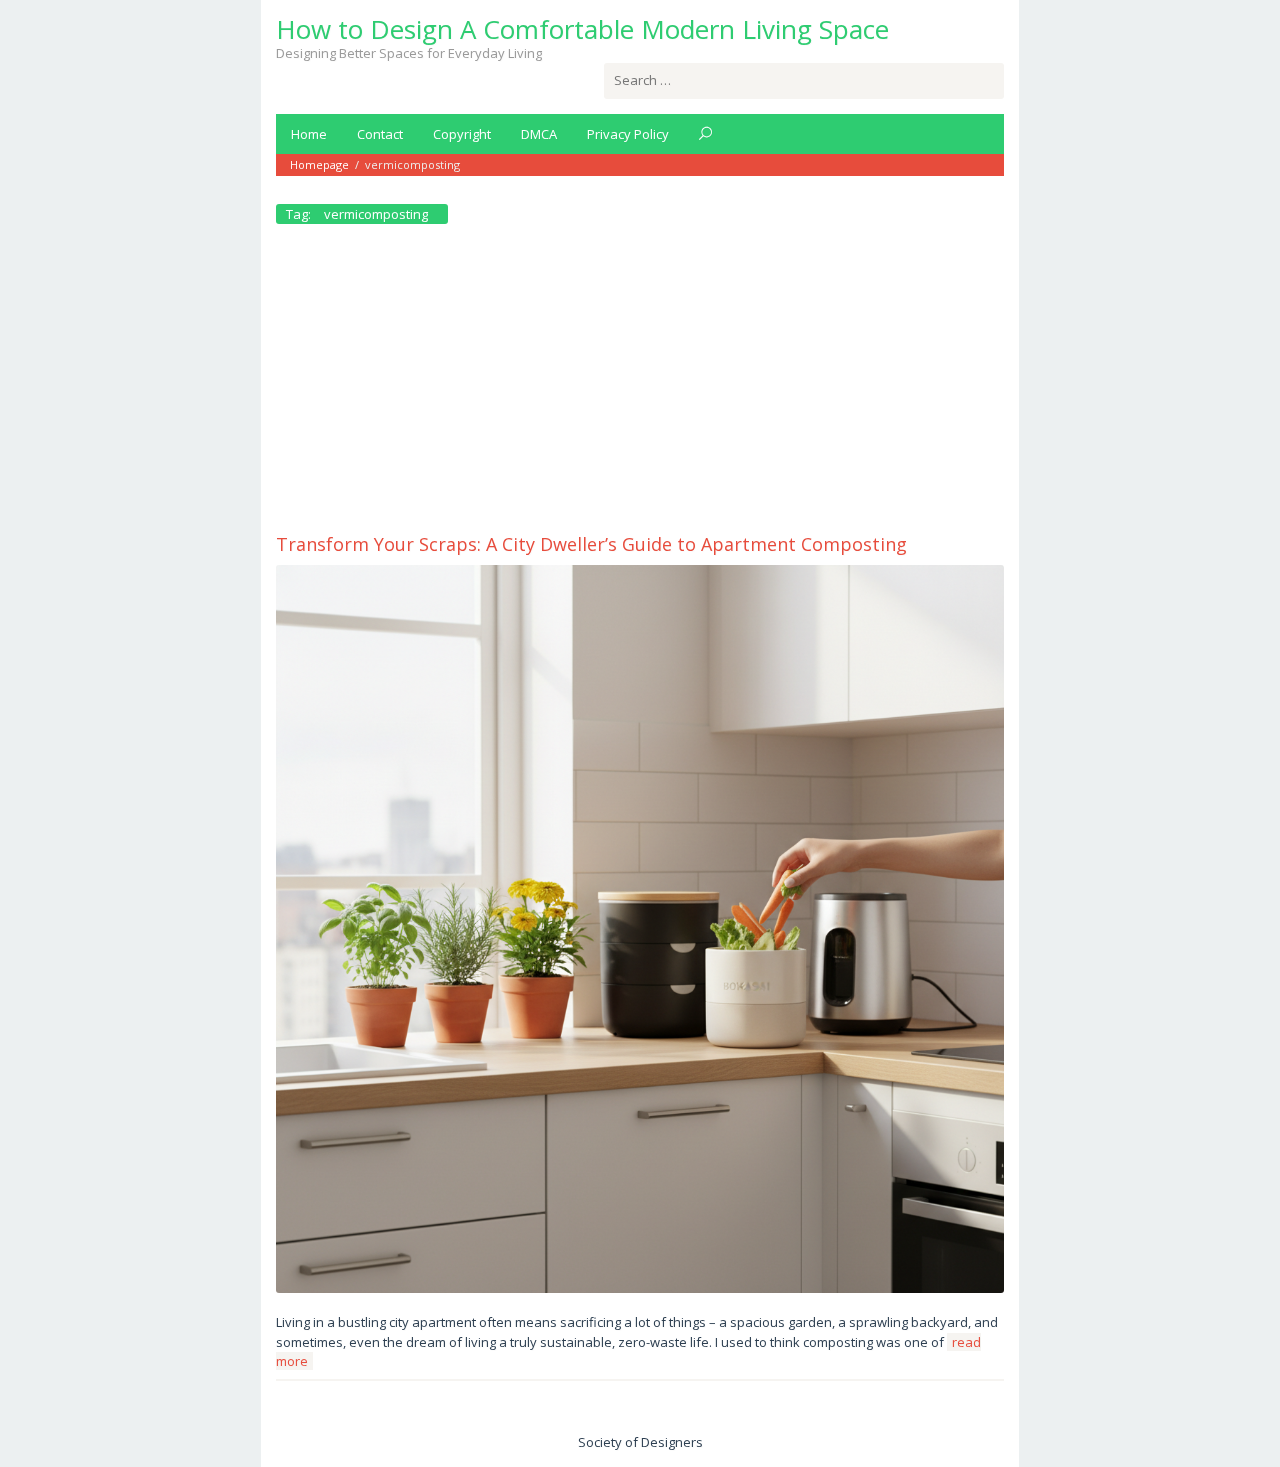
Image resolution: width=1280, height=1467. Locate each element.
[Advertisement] (640, 383)
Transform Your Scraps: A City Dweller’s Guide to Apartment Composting (591, 544)
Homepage (319, 164)
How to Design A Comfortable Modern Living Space (582, 29)
